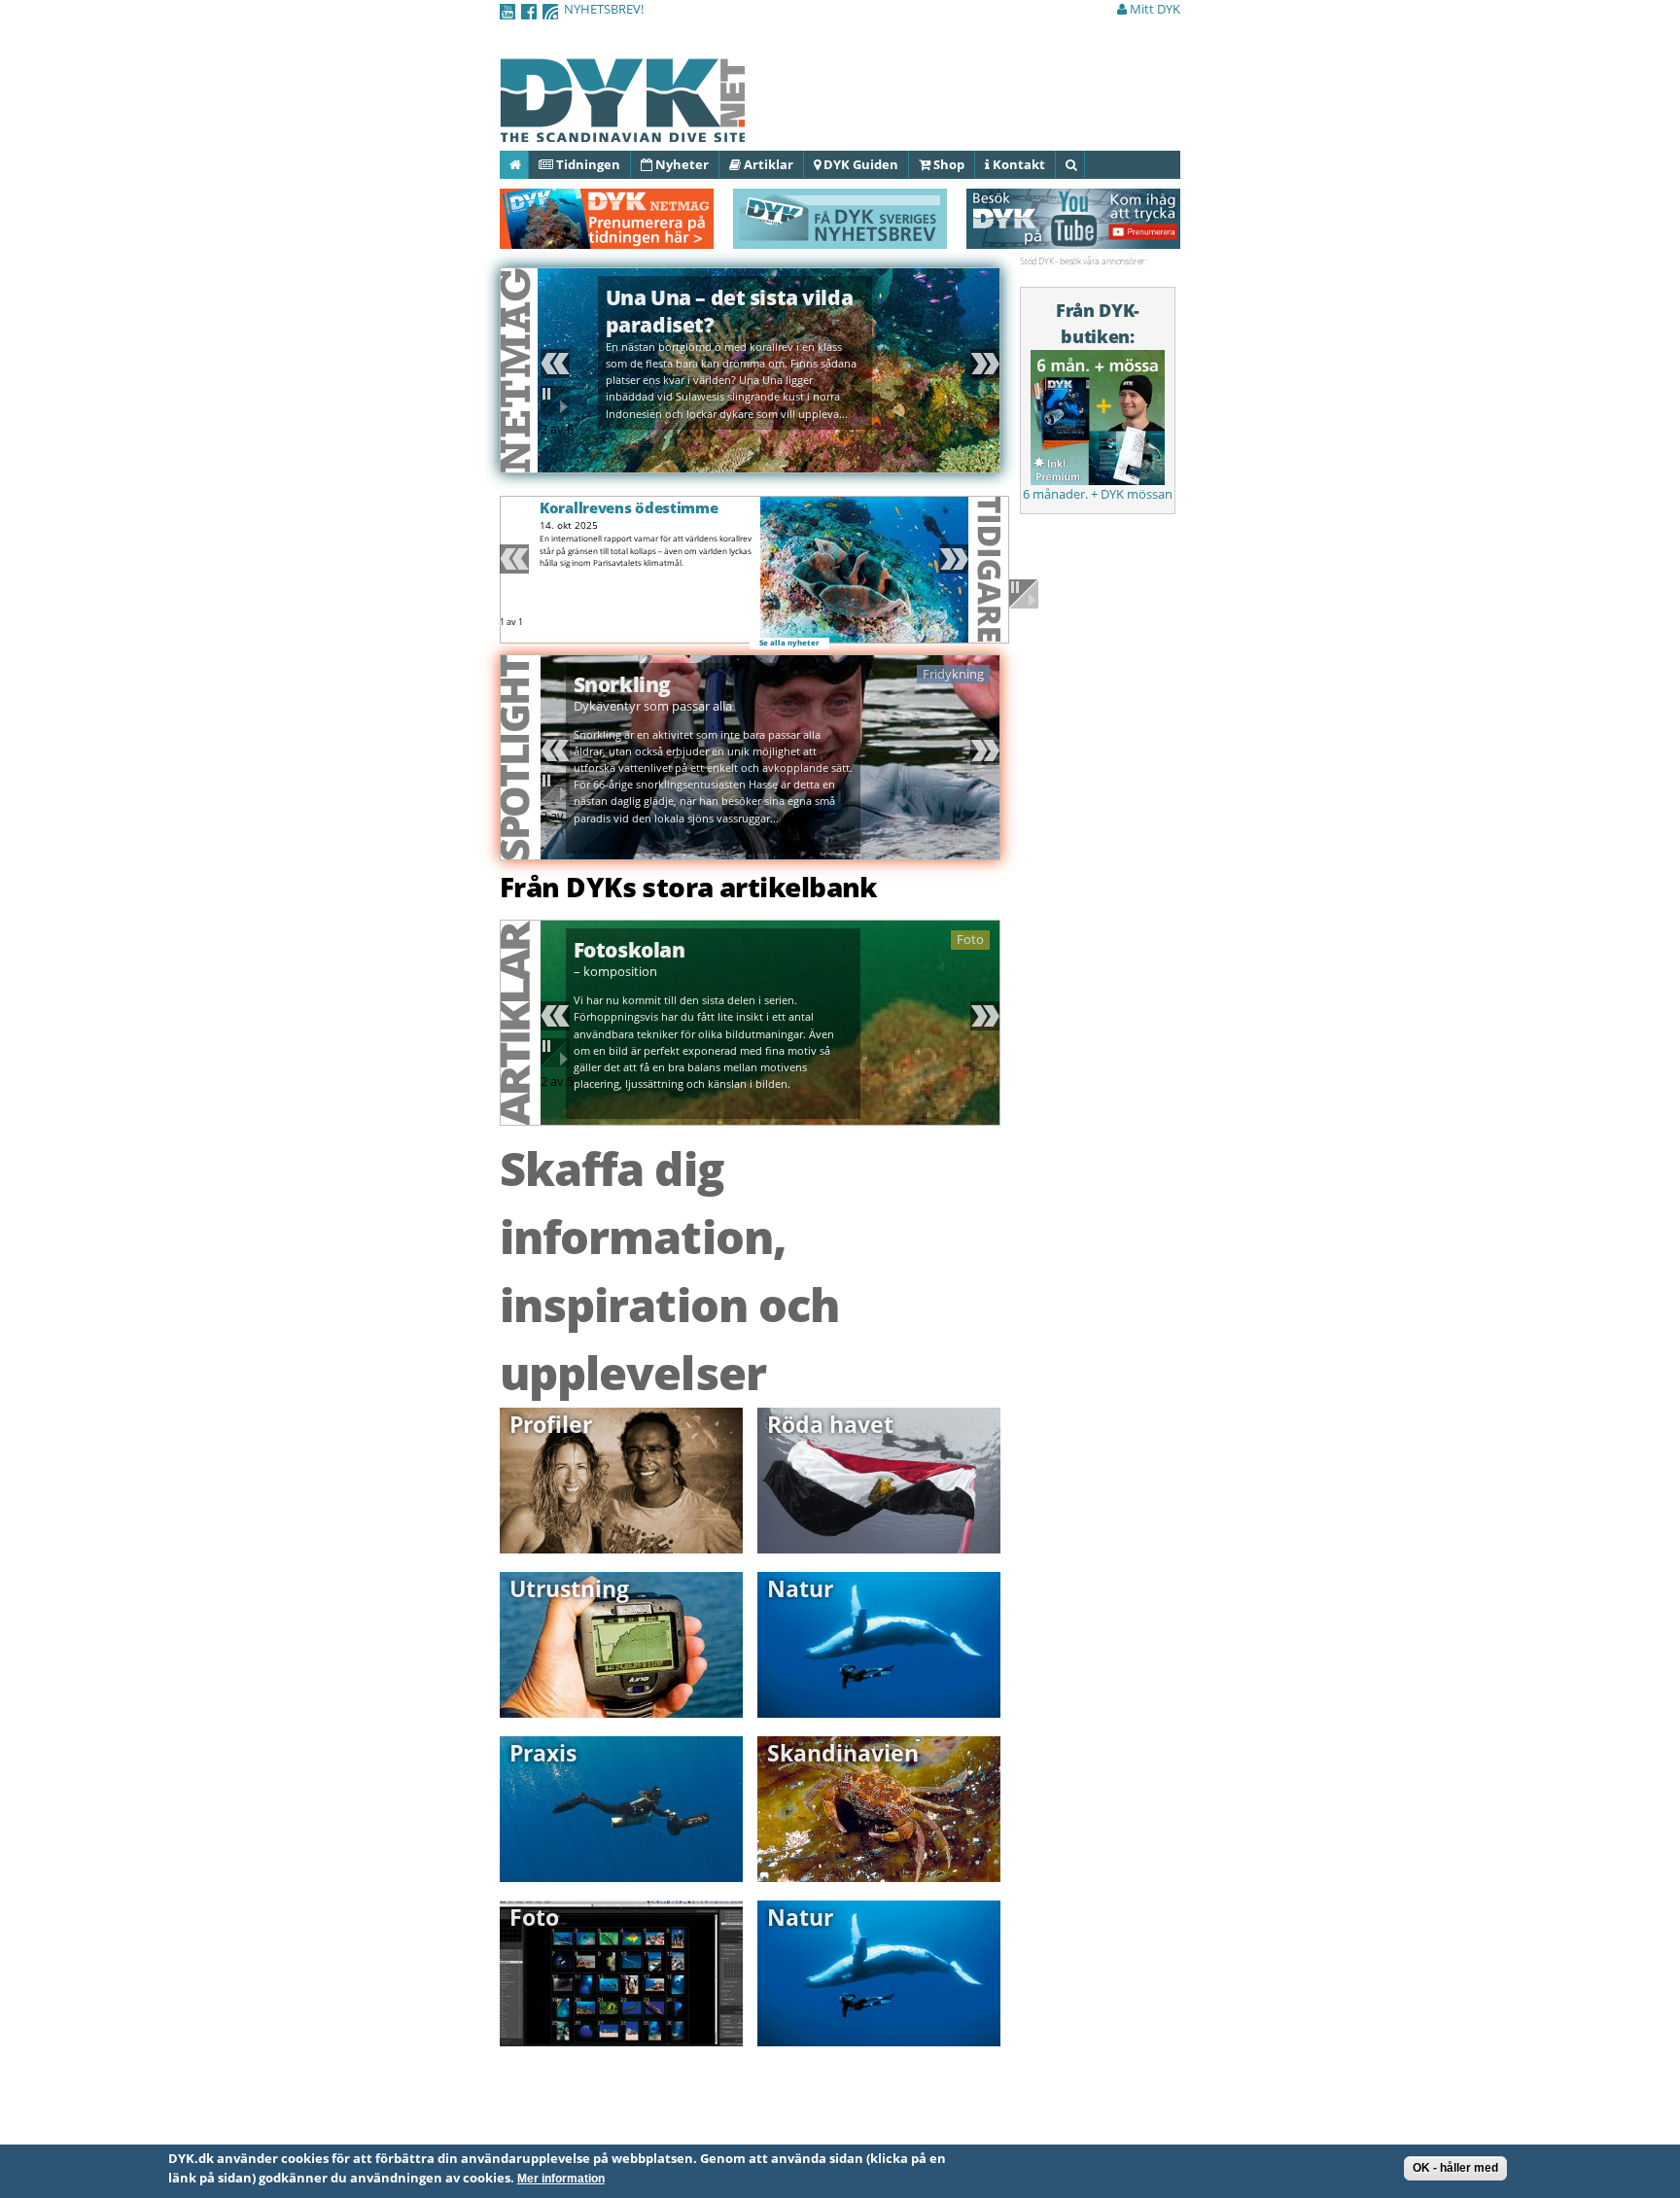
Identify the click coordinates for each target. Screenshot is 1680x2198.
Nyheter (681, 164)
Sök (1084, 164)
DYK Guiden (859, 164)
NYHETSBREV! (604, 9)
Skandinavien (843, 1753)
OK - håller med (1455, 2168)
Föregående (558, 364)
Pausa (558, 401)
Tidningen (587, 164)
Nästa (982, 364)
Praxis (543, 1753)
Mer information (561, 2179)
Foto (534, 1917)
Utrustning (569, 1588)
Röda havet (830, 1424)
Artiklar (767, 164)
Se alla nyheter (789, 643)
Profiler (551, 1424)
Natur (800, 1588)
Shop (947, 164)
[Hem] (622, 131)
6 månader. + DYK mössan (1098, 494)
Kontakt (1017, 164)
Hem (527, 164)
